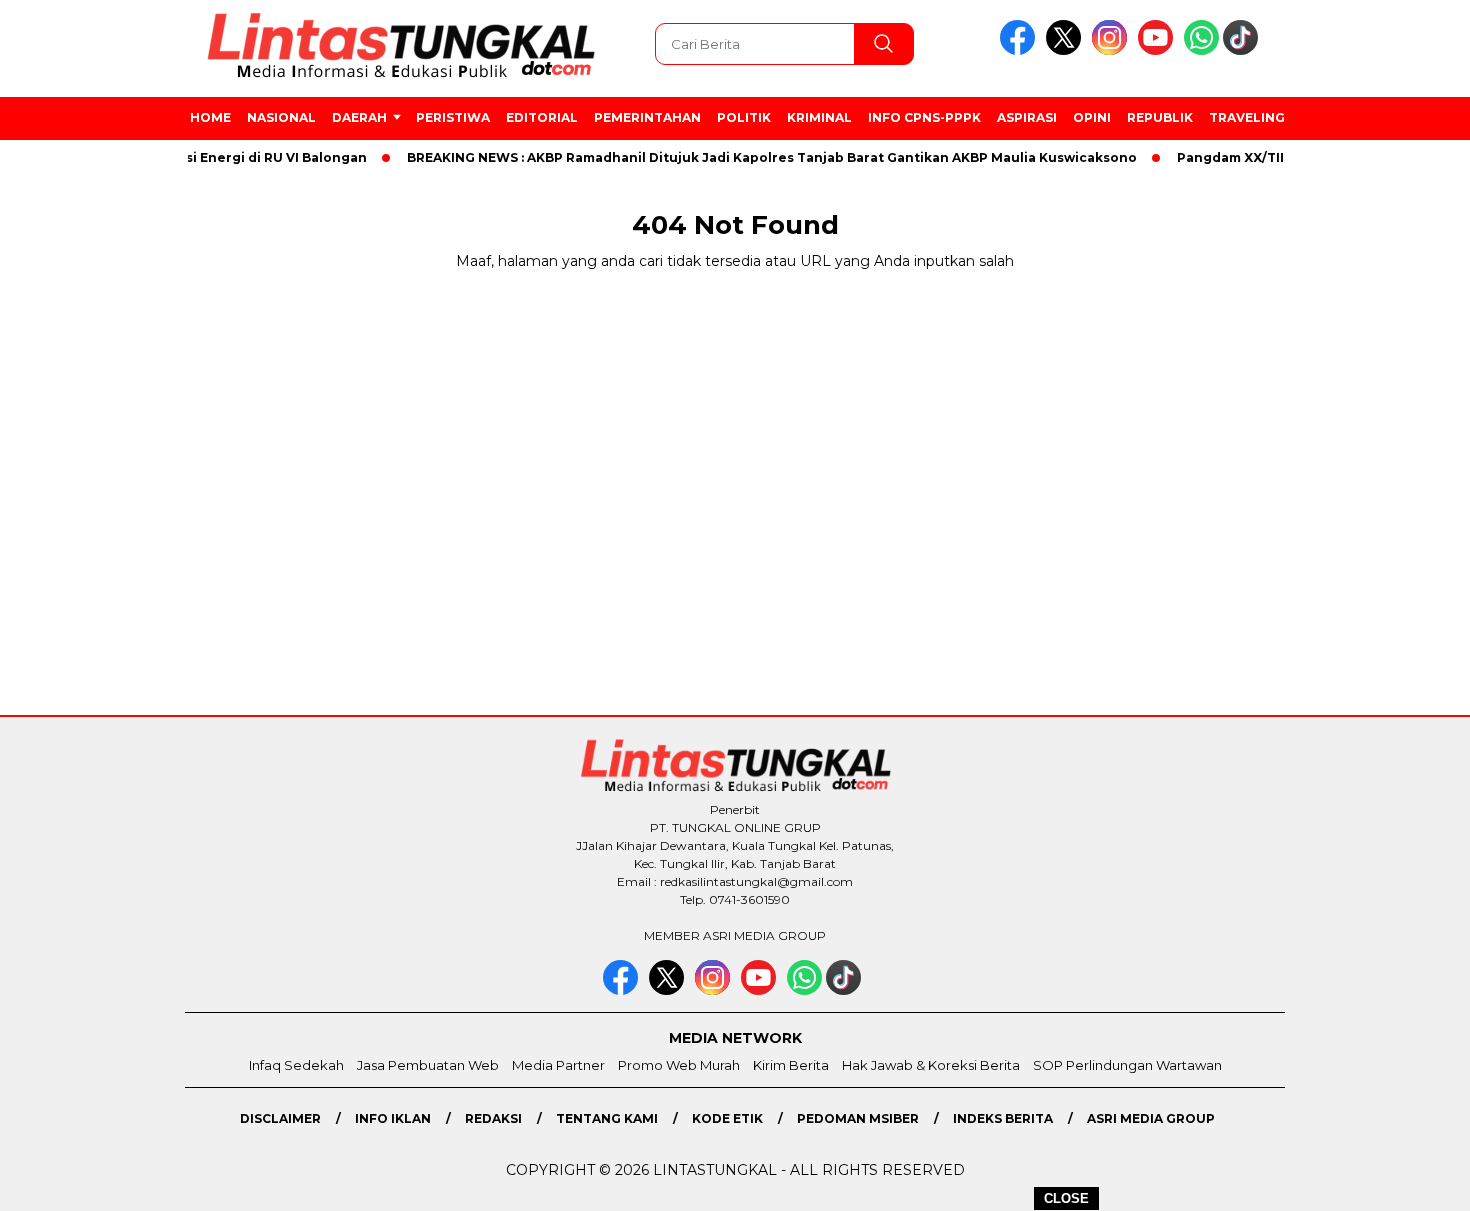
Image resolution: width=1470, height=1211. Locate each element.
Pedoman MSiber (858, 1118)
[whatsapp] (1201, 50)
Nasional (281, 117)
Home (210, 117)
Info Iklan (393, 1118)
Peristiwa (453, 117)
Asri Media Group (1151, 1118)
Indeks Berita (1003, 1118)
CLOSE (1066, 1198)
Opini (1092, 117)
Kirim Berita (791, 1065)
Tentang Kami (607, 1118)
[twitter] (1067, 50)
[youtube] (1159, 50)
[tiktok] (1244, 50)
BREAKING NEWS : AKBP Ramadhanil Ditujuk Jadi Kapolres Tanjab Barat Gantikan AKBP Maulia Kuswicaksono (755, 157)
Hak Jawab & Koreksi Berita (931, 1065)
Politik (744, 117)
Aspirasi (1027, 117)
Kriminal (819, 117)
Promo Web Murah (679, 1065)
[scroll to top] (1409, 1180)
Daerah (359, 117)
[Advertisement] (1377, 535)
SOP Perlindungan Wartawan (1127, 1065)
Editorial (542, 117)
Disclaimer (280, 1118)
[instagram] (1113, 50)
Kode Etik (727, 1118)
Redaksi (493, 1118)
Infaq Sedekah (296, 1065)
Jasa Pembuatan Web (428, 1065)
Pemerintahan (647, 117)
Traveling (1247, 117)
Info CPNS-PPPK (924, 117)
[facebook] (1021, 50)
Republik (1160, 117)
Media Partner (558, 1065)
